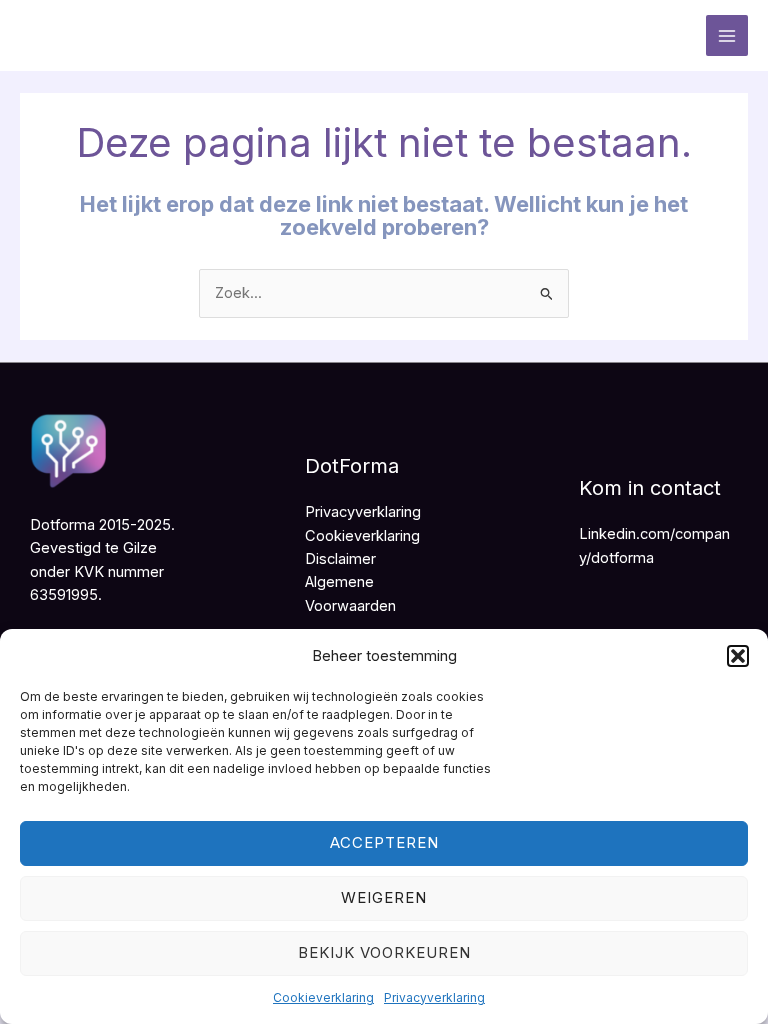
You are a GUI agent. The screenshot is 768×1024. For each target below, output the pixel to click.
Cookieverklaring (323, 997)
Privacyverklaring (434, 997)
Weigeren (384, 897)
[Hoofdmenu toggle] (727, 36)
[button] (738, 656)
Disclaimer (340, 559)
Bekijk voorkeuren (384, 952)
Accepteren (384, 842)
